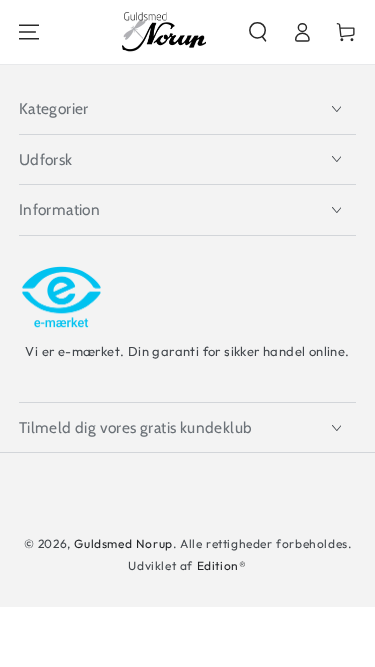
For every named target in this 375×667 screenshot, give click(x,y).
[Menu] (29, 32)
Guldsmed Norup (123, 543)
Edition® (222, 565)
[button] (258, 32)
